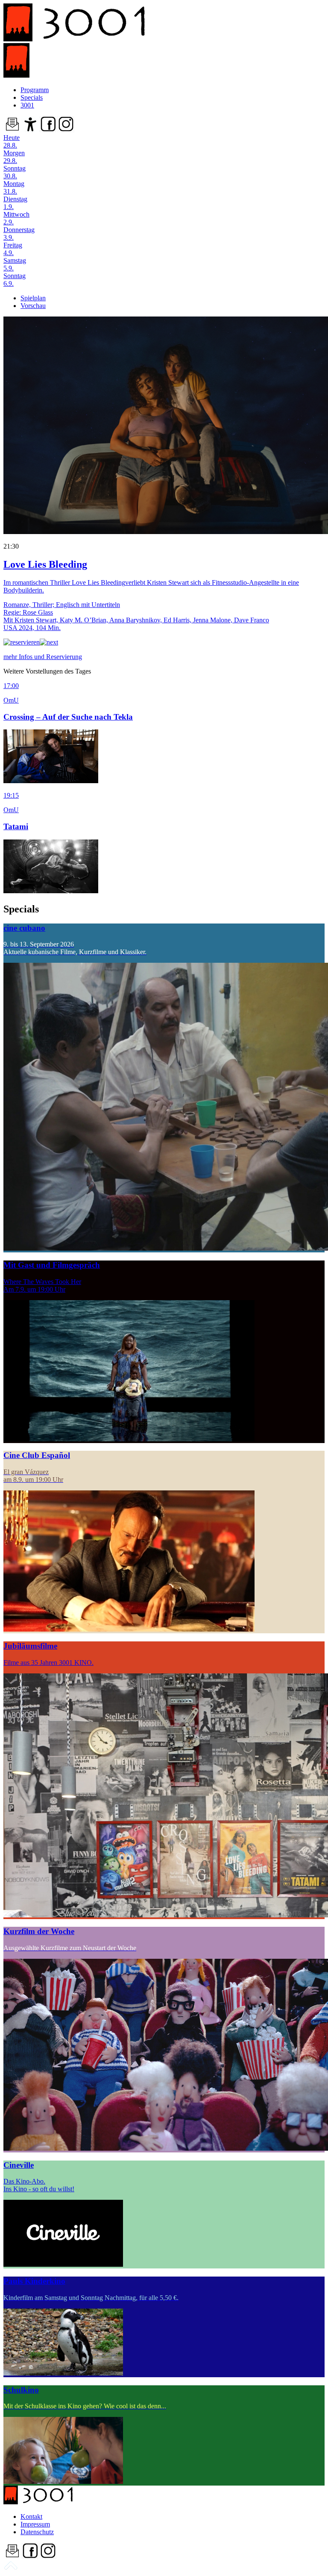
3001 (27, 105)
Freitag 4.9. (13, 249)
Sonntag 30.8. (15, 172)
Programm (35, 90)
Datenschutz (37, 2532)
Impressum (35, 2524)
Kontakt (31, 2516)
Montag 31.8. (14, 187)
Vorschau (33, 306)
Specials (32, 97)
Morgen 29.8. (14, 157)
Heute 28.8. (12, 141)
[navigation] (11, 2569)
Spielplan (33, 298)
